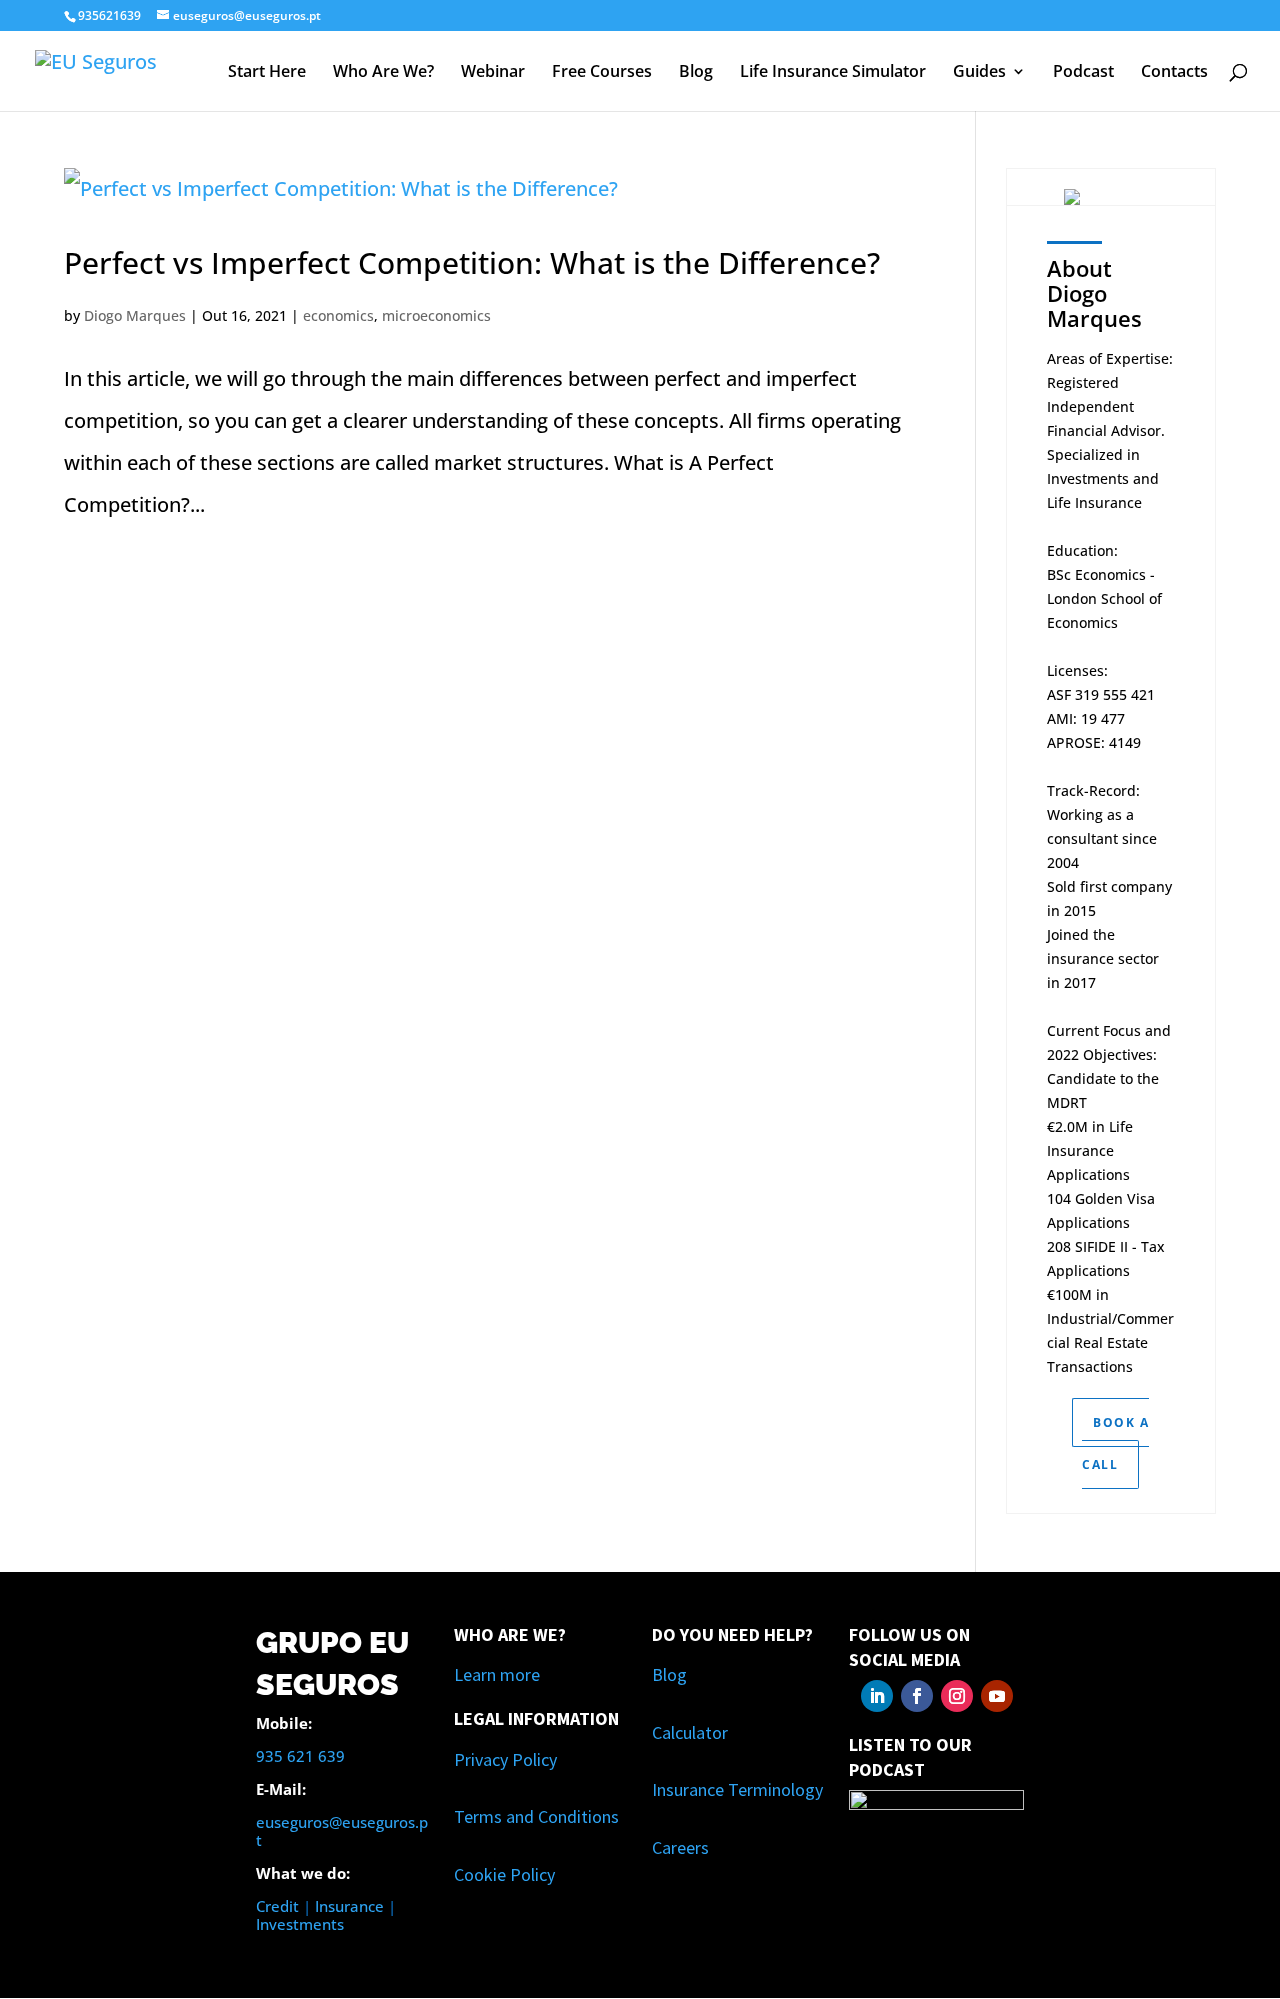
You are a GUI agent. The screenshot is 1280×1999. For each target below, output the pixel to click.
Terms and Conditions (536, 1816)
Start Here (267, 73)
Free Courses (602, 73)
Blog (696, 73)
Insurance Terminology (737, 1789)
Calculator (690, 1732)
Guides (979, 73)
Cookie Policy (504, 1874)
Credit (277, 1906)
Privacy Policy (505, 1759)
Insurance (349, 1906)
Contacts (1174, 73)
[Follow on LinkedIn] (877, 1696)
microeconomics (436, 315)
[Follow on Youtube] (997, 1696)
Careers (680, 1847)
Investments (300, 1924)
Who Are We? (383, 73)
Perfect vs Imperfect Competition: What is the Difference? (472, 262)
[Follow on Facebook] (917, 1696)
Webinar (493, 73)
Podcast (1083, 73)
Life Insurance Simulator (833, 73)
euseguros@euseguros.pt (342, 1831)
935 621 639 (300, 1756)
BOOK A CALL (1115, 1443)
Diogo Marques (135, 315)
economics (338, 315)
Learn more (497, 1674)
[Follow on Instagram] (957, 1696)
